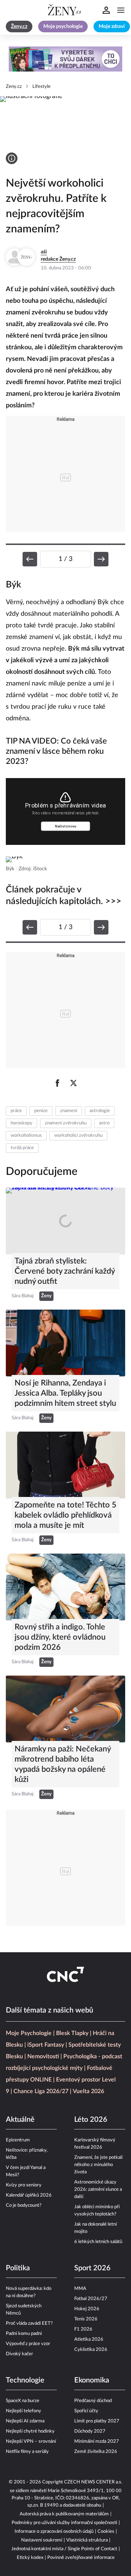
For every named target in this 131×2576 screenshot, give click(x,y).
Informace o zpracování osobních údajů (54, 2532)
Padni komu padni (24, 2334)
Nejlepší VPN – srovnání (31, 2441)
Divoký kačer (19, 2354)
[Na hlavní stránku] (65, 10)
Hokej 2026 (87, 2309)
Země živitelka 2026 (96, 2452)
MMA (80, 2289)
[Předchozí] (30, 559)
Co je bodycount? (24, 2205)
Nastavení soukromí (42, 2540)
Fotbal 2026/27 (91, 2299)
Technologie (25, 2380)
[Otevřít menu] (121, 10)
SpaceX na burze (23, 2401)
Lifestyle (41, 87)
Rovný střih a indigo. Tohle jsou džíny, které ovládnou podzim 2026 (60, 1637)
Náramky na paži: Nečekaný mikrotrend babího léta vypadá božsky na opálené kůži (63, 1764)
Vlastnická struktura (87, 2540)
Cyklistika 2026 (91, 2350)
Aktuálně (20, 2120)
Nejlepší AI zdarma (25, 2421)
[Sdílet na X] (74, 1083)
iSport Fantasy (46, 2045)
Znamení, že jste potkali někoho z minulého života (98, 2165)
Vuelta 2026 (88, 2091)
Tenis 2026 (86, 2319)
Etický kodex (30, 2558)
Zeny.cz (14, 87)
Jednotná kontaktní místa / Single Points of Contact (64, 2549)
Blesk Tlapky (72, 2033)
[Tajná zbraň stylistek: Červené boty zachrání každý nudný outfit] (65, 1221)
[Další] (101, 559)
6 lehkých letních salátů (98, 2242)
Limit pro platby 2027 (97, 2421)
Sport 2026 (92, 2268)
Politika (18, 2268)
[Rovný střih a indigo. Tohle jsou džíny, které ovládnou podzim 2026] (65, 1587)
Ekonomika (92, 2380)
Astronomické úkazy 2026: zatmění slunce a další (98, 2190)
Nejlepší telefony (23, 2411)
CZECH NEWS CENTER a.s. (93, 2482)
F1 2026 (83, 2329)
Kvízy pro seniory (24, 2185)
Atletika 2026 (89, 2339)
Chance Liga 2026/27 (41, 2091)
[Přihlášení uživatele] (106, 10)
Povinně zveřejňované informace (81, 2558)
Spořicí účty (86, 2411)
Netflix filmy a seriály (27, 2452)
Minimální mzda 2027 (97, 2441)
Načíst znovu (66, 826)
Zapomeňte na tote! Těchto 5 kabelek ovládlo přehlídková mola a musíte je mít (65, 1515)
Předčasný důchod (93, 2401)
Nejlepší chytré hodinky (30, 2431)
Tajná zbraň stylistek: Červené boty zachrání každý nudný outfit (65, 1271)
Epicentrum (18, 2140)
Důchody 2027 (90, 2431)
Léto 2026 (91, 2120)
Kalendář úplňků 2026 (29, 2195)
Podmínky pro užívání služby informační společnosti (64, 2523)
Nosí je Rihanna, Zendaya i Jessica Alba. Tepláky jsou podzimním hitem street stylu (65, 1393)
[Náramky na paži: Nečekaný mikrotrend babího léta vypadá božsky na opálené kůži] (65, 1709)
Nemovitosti (43, 2056)
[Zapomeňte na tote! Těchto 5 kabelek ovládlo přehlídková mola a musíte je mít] (65, 1465)
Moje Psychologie (29, 2033)
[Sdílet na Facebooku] (57, 1083)
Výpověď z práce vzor (28, 2344)
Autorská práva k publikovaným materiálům (64, 2514)
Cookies (106, 2532)
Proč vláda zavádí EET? (29, 2323)
